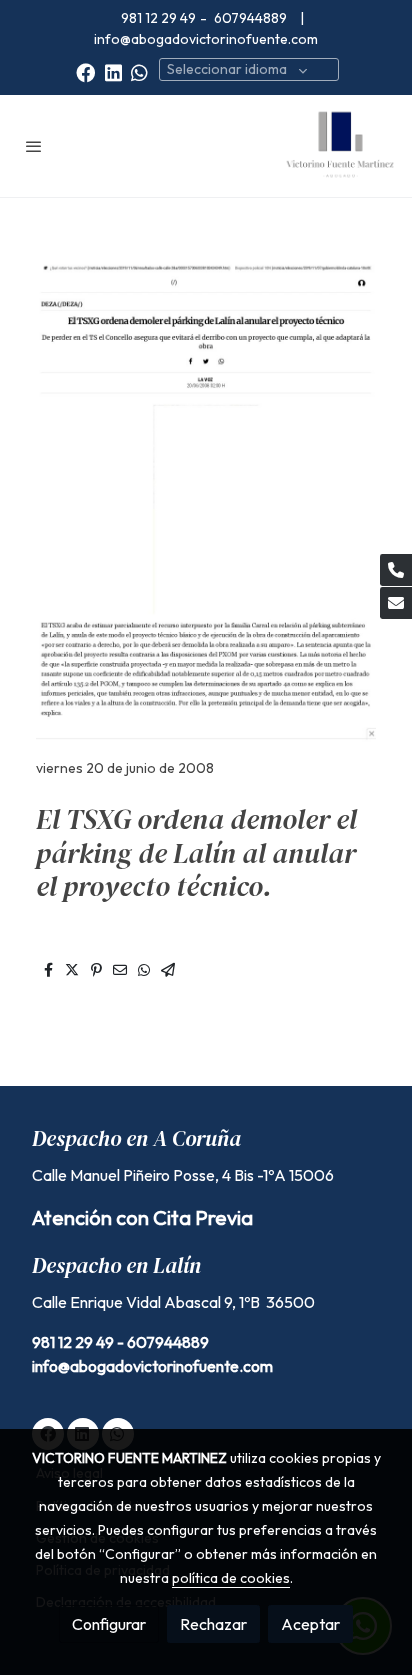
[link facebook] (85, 71)
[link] (340, 146)
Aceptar (310, 1624)
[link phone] (396, 570)
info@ (51, 1366)
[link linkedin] (113, 71)
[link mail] (396, 603)
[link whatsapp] (139, 71)
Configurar (109, 1624)
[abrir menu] (34, 146)
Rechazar (213, 1624)
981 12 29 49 (158, 18)
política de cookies (231, 1578)
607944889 (252, 18)
